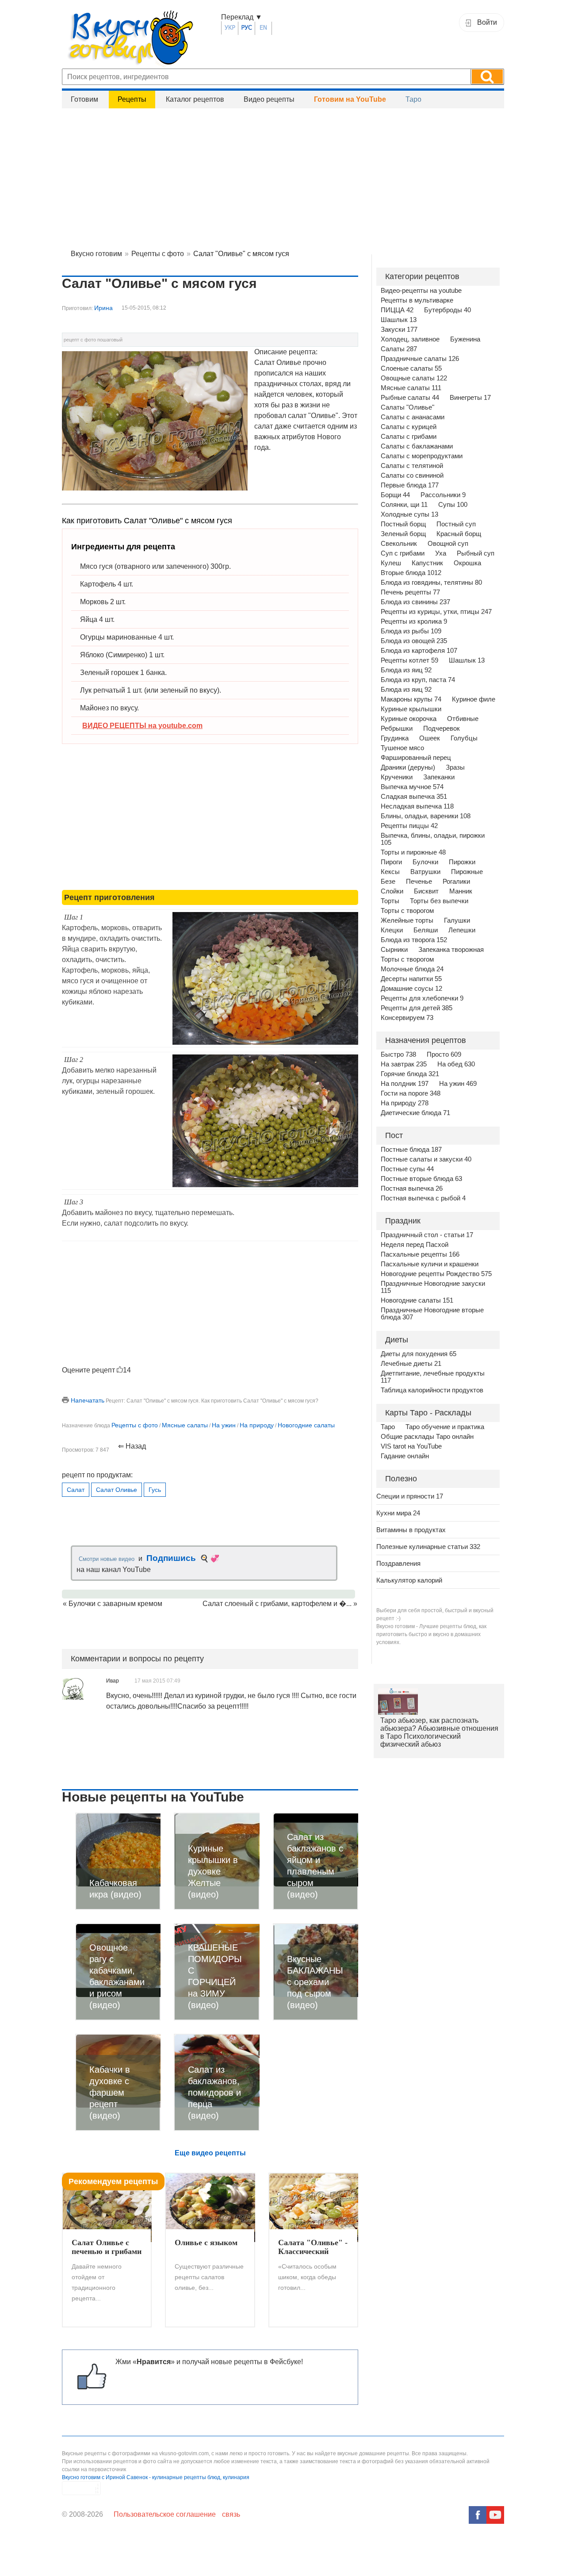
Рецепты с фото (135, 1425)
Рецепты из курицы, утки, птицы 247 (436, 612)
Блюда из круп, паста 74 (418, 680)
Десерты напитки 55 (411, 979)
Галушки (457, 920)
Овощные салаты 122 (414, 378)
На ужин (224, 1425)
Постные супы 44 (407, 1169)
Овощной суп (448, 544)
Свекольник (399, 544)
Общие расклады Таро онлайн (427, 1437)
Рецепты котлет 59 (409, 660)
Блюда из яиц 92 (406, 670)
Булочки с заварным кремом (115, 1604)
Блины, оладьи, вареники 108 (426, 816)
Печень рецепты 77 (410, 592)
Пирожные (467, 872)
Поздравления (398, 1563)
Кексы (390, 872)
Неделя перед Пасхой (415, 1245)
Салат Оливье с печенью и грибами (107, 2247)
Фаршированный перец (416, 758)
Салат (76, 1490)
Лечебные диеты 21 (411, 1364)
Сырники (394, 950)
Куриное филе (474, 699)
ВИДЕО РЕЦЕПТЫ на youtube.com (142, 726)
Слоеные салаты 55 (411, 368)
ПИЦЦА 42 (397, 310)
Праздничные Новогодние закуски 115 (433, 1287)
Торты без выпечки (439, 901)
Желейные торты (407, 920)
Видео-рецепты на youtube (421, 291)
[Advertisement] (283, 177)
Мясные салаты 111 (411, 388)
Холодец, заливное (410, 339)
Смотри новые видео (107, 1559)
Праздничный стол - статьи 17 (427, 1235)
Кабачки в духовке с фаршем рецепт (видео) (110, 2093)
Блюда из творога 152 (414, 940)
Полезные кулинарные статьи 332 (428, 1547)
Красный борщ (459, 534)
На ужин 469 (458, 1084)
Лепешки (462, 930)
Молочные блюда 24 (412, 969)
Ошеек (430, 738)
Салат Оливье (117, 1490)
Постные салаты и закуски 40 (426, 1159)
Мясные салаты (185, 1425)
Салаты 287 (399, 349)
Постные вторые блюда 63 (421, 1179)
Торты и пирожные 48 (413, 852)
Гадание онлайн (405, 1456)
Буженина (465, 339)
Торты (390, 901)
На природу (257, 1425)
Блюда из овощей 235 (414, 641)
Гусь (155, 1490)
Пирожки (462, 862)
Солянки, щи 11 (404, 505)
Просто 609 (444, 1054)
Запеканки (439, 777)
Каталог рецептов (195, 99)
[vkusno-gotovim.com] (141, 40)
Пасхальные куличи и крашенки (430, 1264)
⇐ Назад (132, 1446)
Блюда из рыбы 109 (411, 631)
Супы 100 (453, 505)
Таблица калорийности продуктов (432, 1390)
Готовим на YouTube (350, 99)
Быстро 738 (398, 1054)
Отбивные (463, 719)
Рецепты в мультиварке (417, 300)
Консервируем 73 (407, 1018)
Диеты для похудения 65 (419, 1354)
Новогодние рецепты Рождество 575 (436, 1274)
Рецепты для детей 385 (417, 1008)
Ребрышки (397, 728)
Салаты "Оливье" (407, 407)
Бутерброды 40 (447, 310)
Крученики (397, 777)
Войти (487, 22)
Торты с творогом (407, 911)
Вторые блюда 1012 (411, 573)
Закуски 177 (399, 330)
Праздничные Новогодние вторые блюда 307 (432, 1314)
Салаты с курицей (409, 427)
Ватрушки (425, 872)
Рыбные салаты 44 (410, 398)
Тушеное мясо (402, 748)
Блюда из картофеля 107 (419, 651)
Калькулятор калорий (409, 1580)
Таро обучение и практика (445, 1427)
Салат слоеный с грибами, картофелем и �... (277, 1604)
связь (231, 2514)
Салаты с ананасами (413, 417)
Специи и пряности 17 (410, 1496)
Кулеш (391, 563)
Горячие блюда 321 (410, 1074)
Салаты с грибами (409, 437)
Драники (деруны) (408, 767)
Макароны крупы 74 (411, 699)
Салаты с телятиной (412, 466)
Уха (441, 553)
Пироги (391, 862)
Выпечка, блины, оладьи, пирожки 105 (433, 839)
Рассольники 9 (443, 495)
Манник (461, 891)
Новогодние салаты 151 (417, 1300)
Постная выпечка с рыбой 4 (423, 1198)
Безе (388, 882)
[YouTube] (495, 2515)
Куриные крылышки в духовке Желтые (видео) (213, 1871)
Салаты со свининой (412, 475)
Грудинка (395, 738)
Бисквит (426, 891)
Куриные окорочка (409, 719)
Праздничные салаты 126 (420, 359)
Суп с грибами (403, 553)
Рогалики (456, 882)
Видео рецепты (269, 99)
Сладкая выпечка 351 (414, 797)
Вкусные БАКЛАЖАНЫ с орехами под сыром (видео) (315, 1982)
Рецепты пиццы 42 (409, 826)
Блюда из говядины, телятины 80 (431, 583)
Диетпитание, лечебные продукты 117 (433, 1377)
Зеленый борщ (403, 534)
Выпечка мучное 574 (412, 787)
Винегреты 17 (470, 398)
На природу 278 (405, 1103)
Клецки (392, 930)
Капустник (427, 563)
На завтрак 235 (404, 1064)
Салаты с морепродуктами (422, 456)
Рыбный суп (476, 553)
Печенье (419, 882)
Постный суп (456, 524)
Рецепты (132, 99)
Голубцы (464, 738)
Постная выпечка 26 (412, 1188)
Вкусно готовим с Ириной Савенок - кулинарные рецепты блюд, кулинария (156, 2477)
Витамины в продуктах (411, 1530)
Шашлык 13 (399, 320)
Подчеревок (442, 728)
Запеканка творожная (451, 950)
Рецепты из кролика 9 (414, 621)
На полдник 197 (405, 1084)
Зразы (455, 767)
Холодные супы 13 (409, 514)
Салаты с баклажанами (417, 446)
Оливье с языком (206, 2242)
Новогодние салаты (306, 1425)
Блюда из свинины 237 (415, 602)
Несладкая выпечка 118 (417, 806)
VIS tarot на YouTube (411, 1446)
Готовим (84, 99)
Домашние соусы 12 (411, 989)
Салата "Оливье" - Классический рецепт (313, 2247)
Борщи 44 (395, 495)
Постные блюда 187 (411, 1150)
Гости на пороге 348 (411, 1093)
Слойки (392, 891)
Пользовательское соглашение (165, 2514)
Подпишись (171, 1558)
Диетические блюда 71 (415, 1113)
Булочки (425, 862)
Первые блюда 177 (410, 485)
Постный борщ (403, 524)
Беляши (426, 930)
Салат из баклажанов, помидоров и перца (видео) (214, 2093)
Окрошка (467, 563)
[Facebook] (478, 2515)
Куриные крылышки (411, 709)
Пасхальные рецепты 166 (420, 1254)
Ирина (103, 308)
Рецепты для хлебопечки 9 (422, 998)
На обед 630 (456, 1064)
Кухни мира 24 (398, 1513)
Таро (413, 99)
